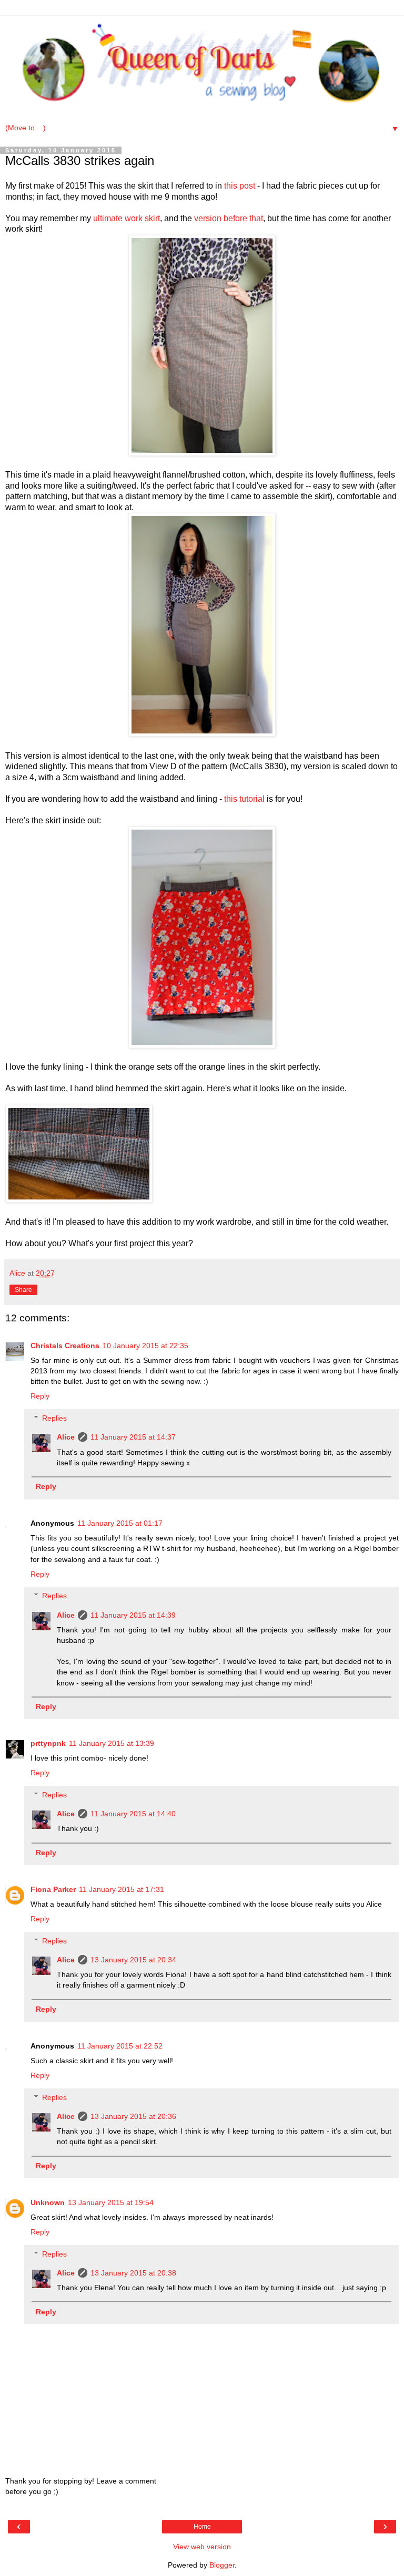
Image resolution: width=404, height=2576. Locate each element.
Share (23, 1290)
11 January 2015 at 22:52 (120, 2046)
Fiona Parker (53, 1889)
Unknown (48, 2202)
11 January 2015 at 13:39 (112, 1743)
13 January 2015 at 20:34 (133, 1960)
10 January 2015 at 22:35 (145, 1346)
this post (240, 186)
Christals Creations (65, 1346)
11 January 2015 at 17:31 (122, 1889)
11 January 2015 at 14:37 (133, 1437)
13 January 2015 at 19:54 (111, 2202)
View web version (202, 2547)
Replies (54, 1418)
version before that (229, 218)
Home (202, 2527)
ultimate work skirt (125, 218)
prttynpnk (48, 1743)
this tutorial (244, 799)
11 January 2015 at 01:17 (120, 1523)
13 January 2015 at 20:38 (133, 2273)
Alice (66, 1437)
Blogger (222, 2565)
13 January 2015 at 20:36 (133, 2116)
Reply (40, 1396)
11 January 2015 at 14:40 (133, 1814)
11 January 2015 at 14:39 (133, 1615)
